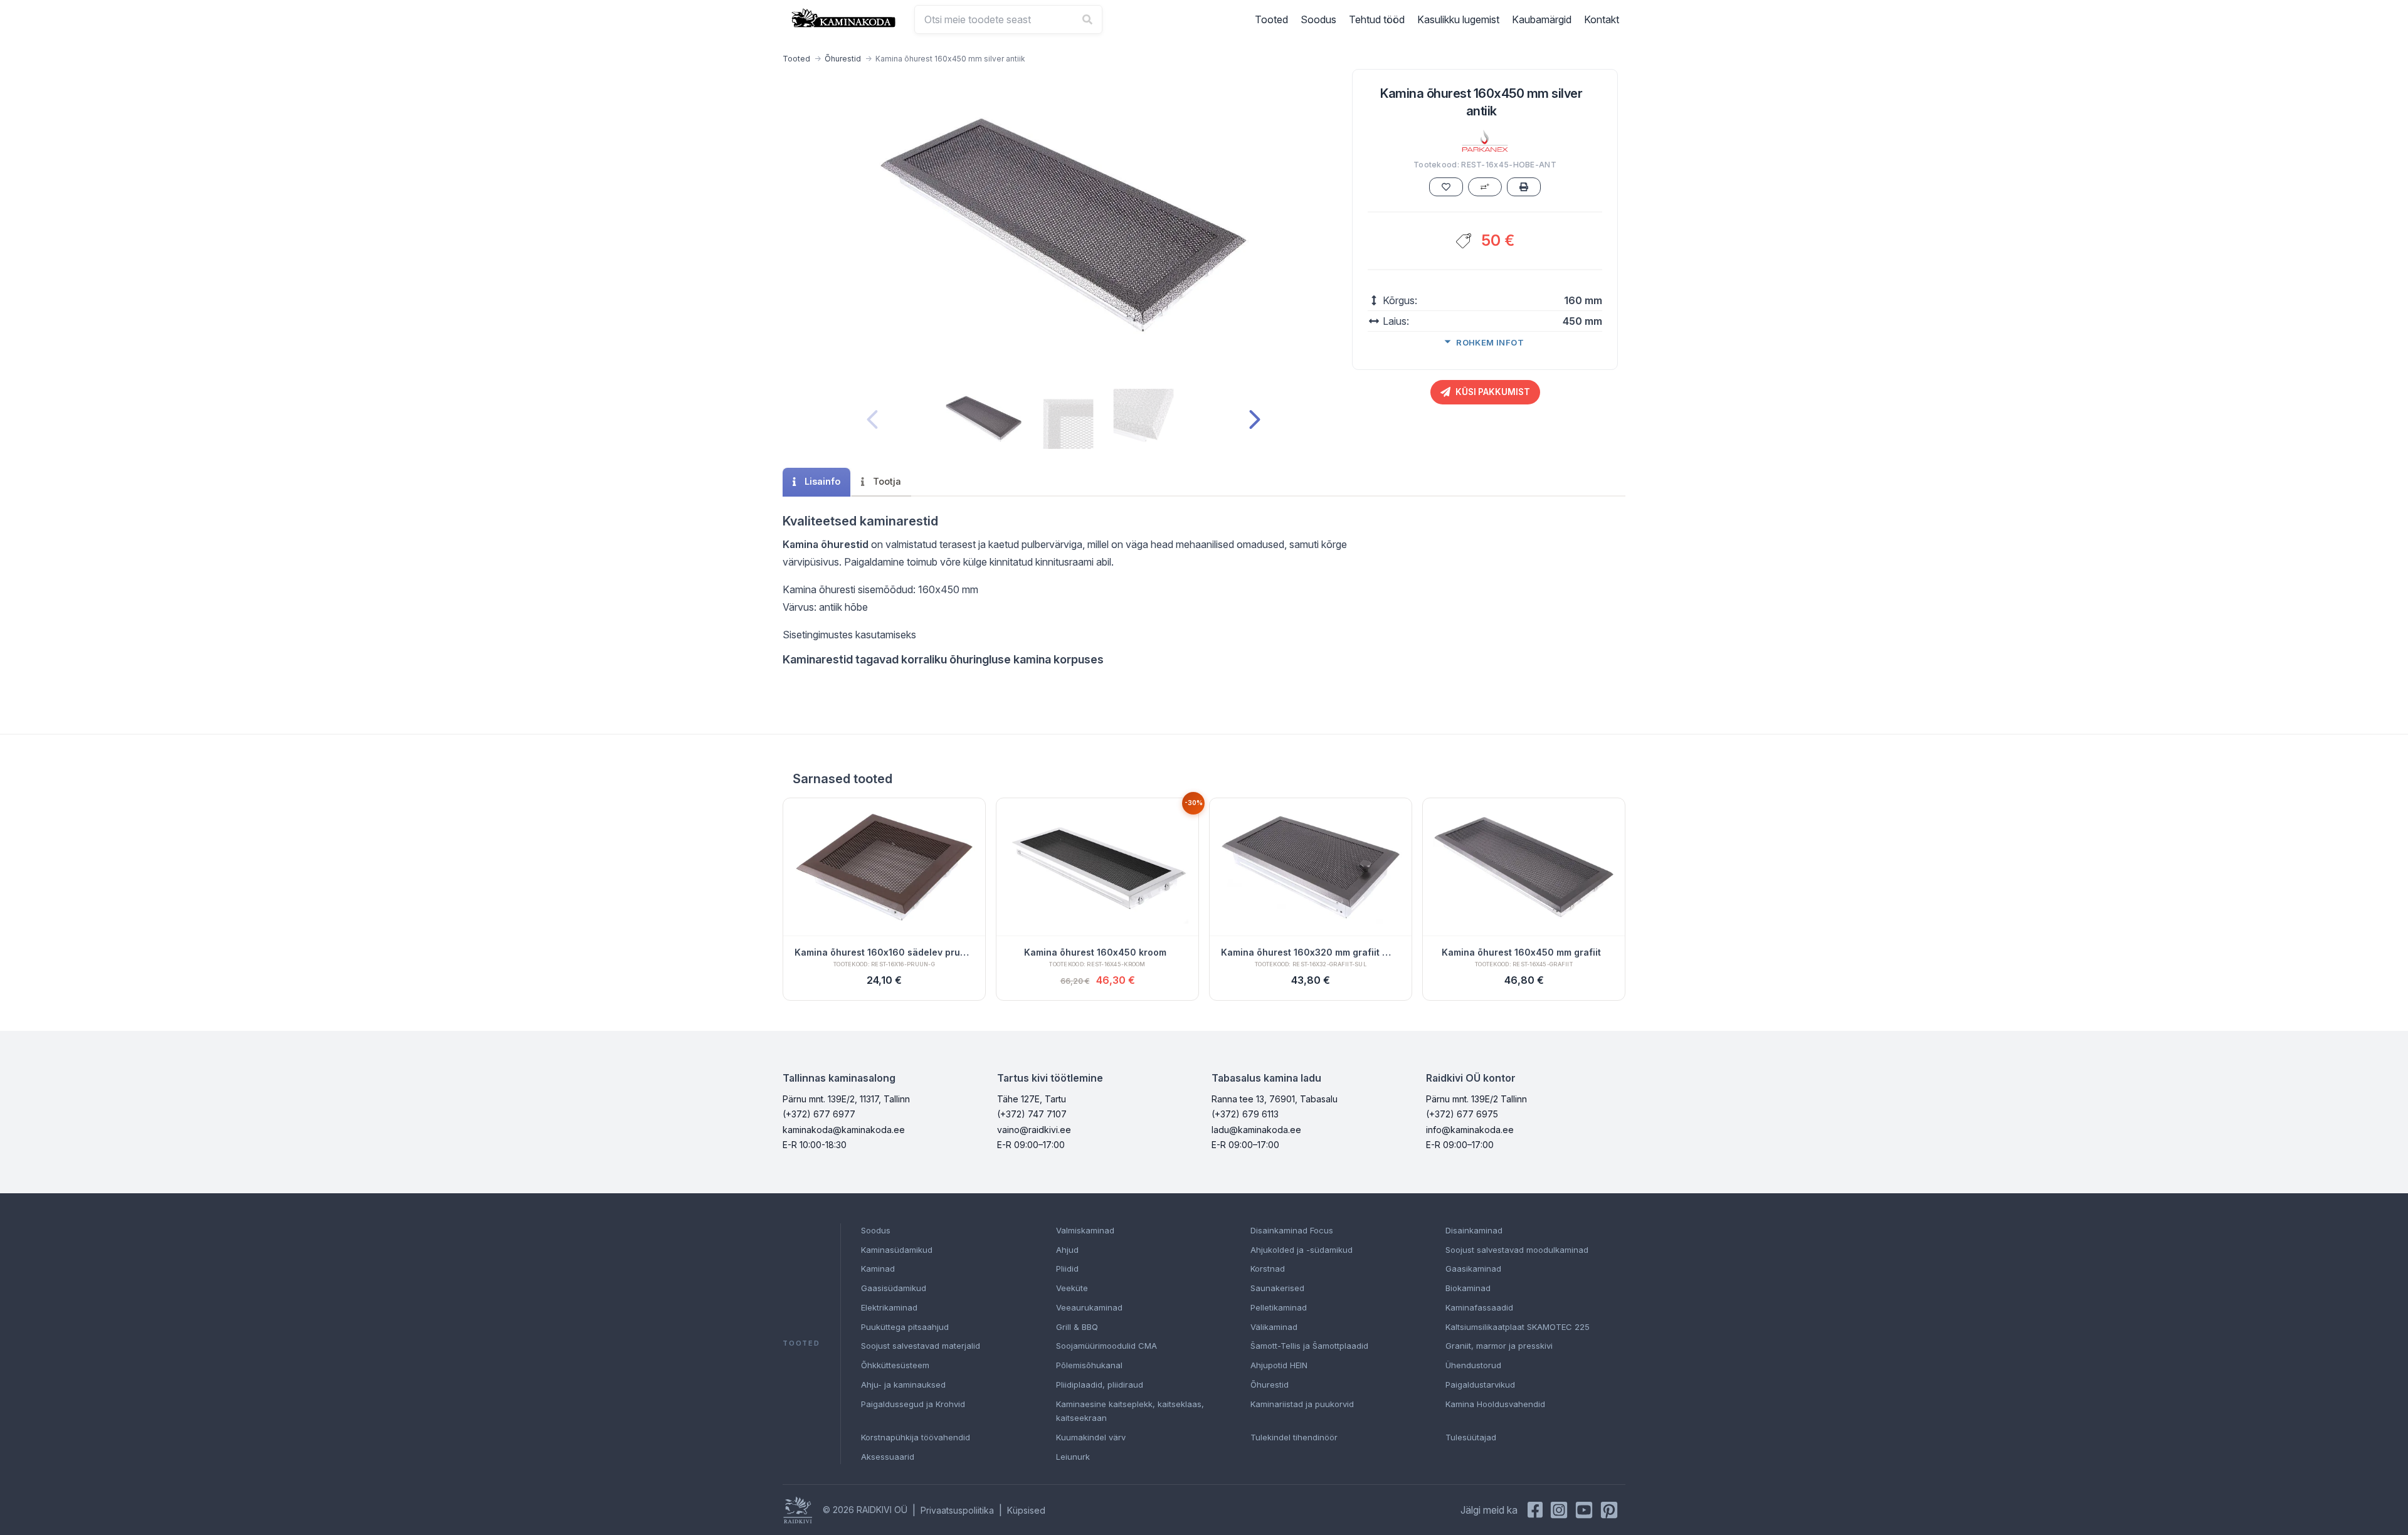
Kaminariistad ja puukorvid (1302, 1404)
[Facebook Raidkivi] (1535, 1510)
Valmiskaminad (1085, 1230)
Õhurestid (843, 59)
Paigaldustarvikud (1480, 1385)
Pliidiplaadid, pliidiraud (1100, 1385)
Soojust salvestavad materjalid (921, 1346)
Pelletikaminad (1279, 1307)
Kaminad (878, 1269)
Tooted (1271, 19)
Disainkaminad (1474, 1230)
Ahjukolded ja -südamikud (1302, 1250)
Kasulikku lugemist (1458, 19)
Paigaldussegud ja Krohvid (913, 1404)
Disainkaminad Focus (1292, 1230)
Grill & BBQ (1077, 1327)
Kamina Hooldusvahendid (1495, 1404)
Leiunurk (1073, 1457)
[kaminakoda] (843, 18)
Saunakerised (1277, 1288)
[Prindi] (1524, 187)
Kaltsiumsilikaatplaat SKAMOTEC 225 (1518, 1327)
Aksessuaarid (888, 1457)
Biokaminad (1468, 1288)
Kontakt (1602, 19)
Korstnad (1268, 1269)
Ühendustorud (1473, 1365)
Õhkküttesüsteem (895, 1365)
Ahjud (1067, 1250)
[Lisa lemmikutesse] (1446, 187)
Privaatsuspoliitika (957, 1510)
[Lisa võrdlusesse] (1485, 187)
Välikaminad (1274, 1327)
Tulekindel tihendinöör (1294, 1437)
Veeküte (1072, 1288)
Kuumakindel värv (1091, 1437)
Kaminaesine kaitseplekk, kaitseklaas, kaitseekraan (1130, 1411)
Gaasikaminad (1473, 1269)
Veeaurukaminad (1089, 1307)
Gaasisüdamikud (894, 1288)
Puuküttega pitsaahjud (905, 1327)
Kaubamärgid (1542, 19)
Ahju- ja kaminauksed (903, 1385)
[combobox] (1008, 19)
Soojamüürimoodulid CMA (1106, 1346)
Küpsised (1026, 1510)
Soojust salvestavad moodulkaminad (1517, 1250)
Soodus (1318, 19)
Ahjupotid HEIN (1279, 1365)
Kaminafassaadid (1479, 1307)
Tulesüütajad (1471, 1437)
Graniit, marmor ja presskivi (1499, 1346)
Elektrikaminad (889, 1307)
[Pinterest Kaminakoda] (1609, 1510)
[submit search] (1087, 19)
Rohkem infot (1490, 342)
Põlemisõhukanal (1089, 1365)
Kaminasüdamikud (897, 1250)
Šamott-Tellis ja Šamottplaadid (1309, 1346)
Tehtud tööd (1377, 19)
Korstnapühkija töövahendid (916, 1437)
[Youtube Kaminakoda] (1584, 1510)
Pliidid (1067, 1269)
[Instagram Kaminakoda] (1559, 1510)
